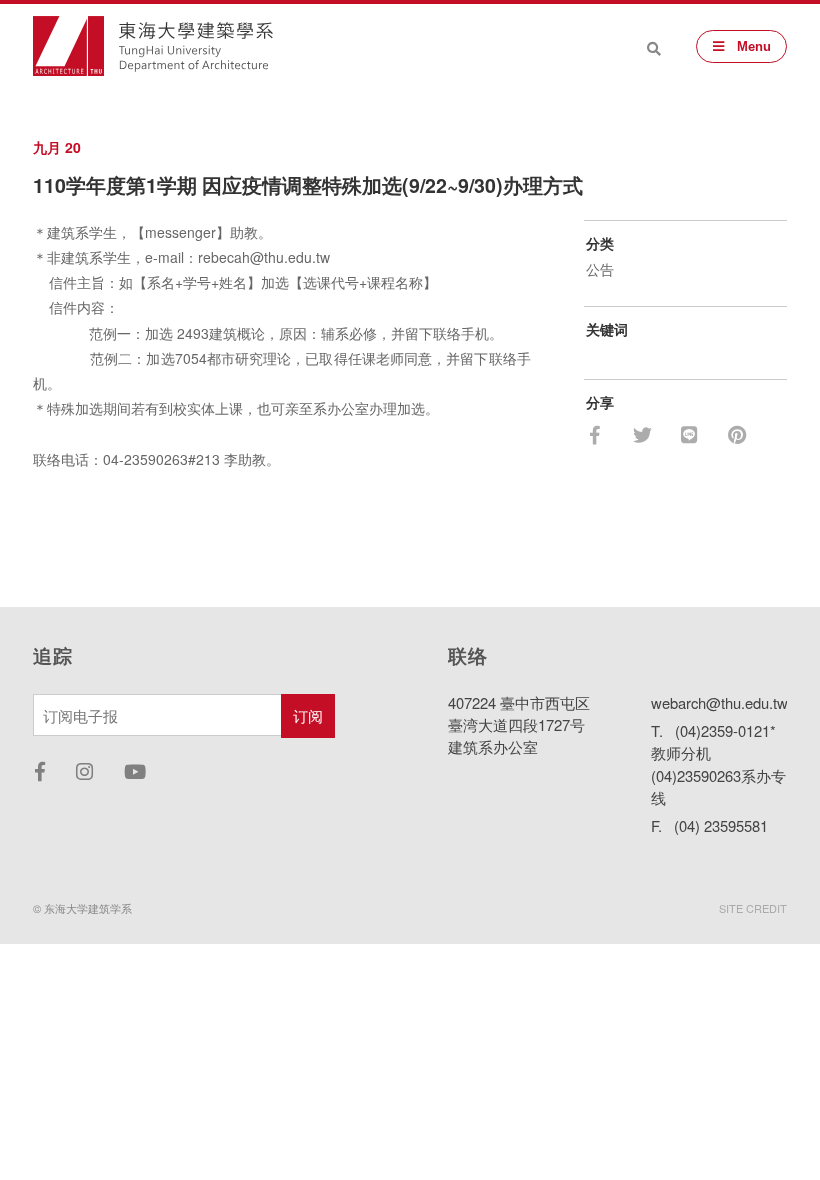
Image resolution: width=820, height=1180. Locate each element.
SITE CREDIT (753, 908)
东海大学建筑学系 (196, 47)
